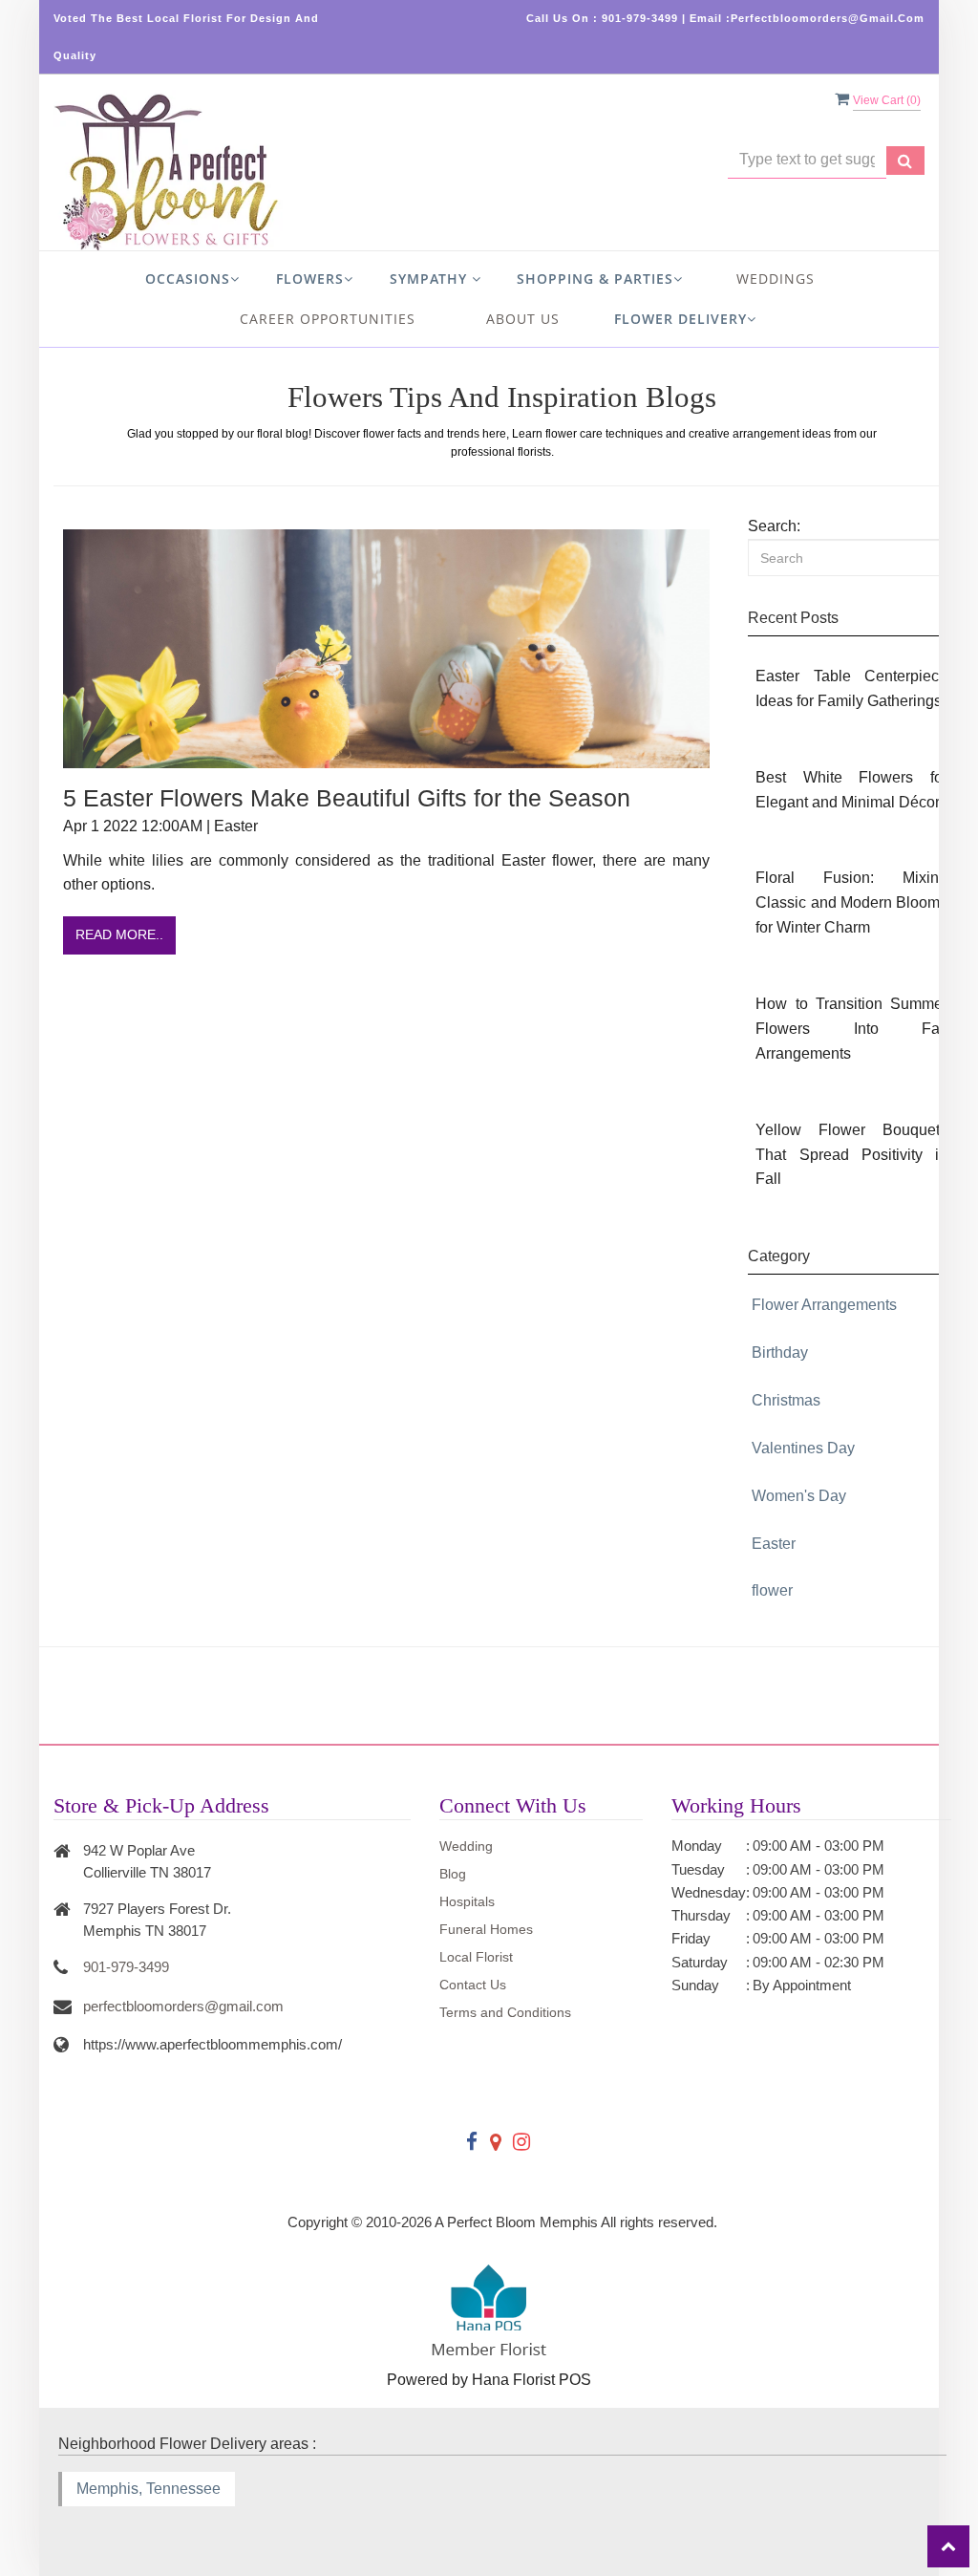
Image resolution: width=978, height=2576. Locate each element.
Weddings (776, 279)
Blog (453, 1874)
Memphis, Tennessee (149, 2489)
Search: (774, 526)
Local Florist (476, 1957)
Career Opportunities (328, 319)
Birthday (780, 1352)
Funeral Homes (486, 1929)
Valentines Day (803, 1448)
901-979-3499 (126, 1967)
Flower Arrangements (824, 1305)
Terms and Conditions (505, 2012)
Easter (774, 1544)
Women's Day (799, 1496)
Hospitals (467, 1901)
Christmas (786, 1400)
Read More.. (119, 934)
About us (523, 319)
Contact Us (473, 1985)
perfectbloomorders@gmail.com (183, 2006)
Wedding (466, 1846)
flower (772, 1590)
